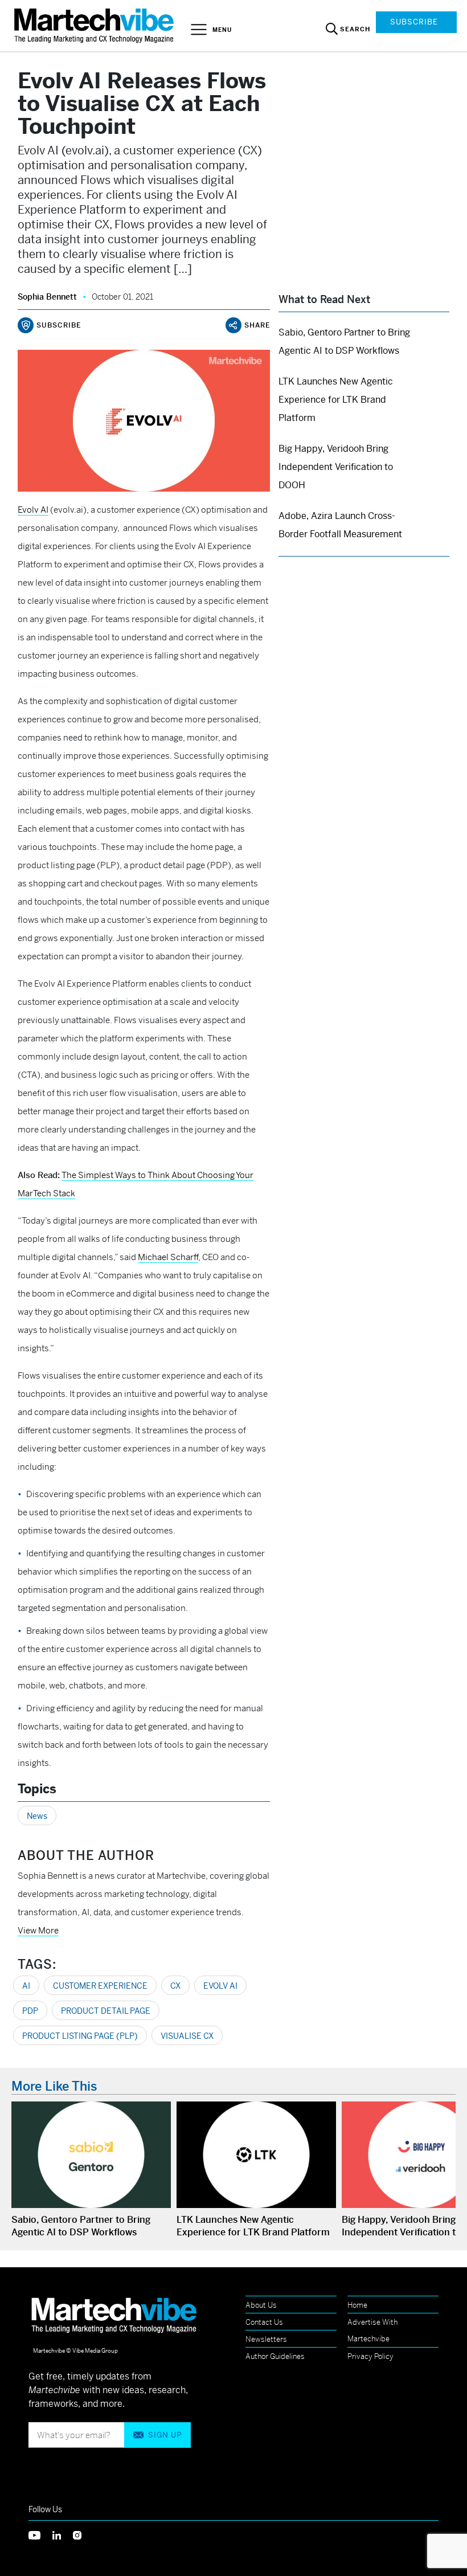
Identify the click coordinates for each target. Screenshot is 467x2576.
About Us (261, 2305)
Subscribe (414, 22)
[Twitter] (40, 2534)
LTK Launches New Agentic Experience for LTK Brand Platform (336, 400)
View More (38, 1930)
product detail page (106, 2011)
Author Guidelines (275, 2356)
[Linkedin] (63, 2534)
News (37, 1816)
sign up (165, 2435)
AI (26, 1986)
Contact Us (264, 2322)
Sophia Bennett (47, 297)
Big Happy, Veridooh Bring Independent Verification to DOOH (336, 467)
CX (175, 1986)
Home (357, 2305)
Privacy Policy (370, 2356)
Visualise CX (187, 2036)
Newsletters (266, 2339)
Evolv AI (220, 1986)
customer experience (100, 1986)
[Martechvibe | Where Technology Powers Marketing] (95, 25)
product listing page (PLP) (80, 2036)
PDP (30, 2011)
